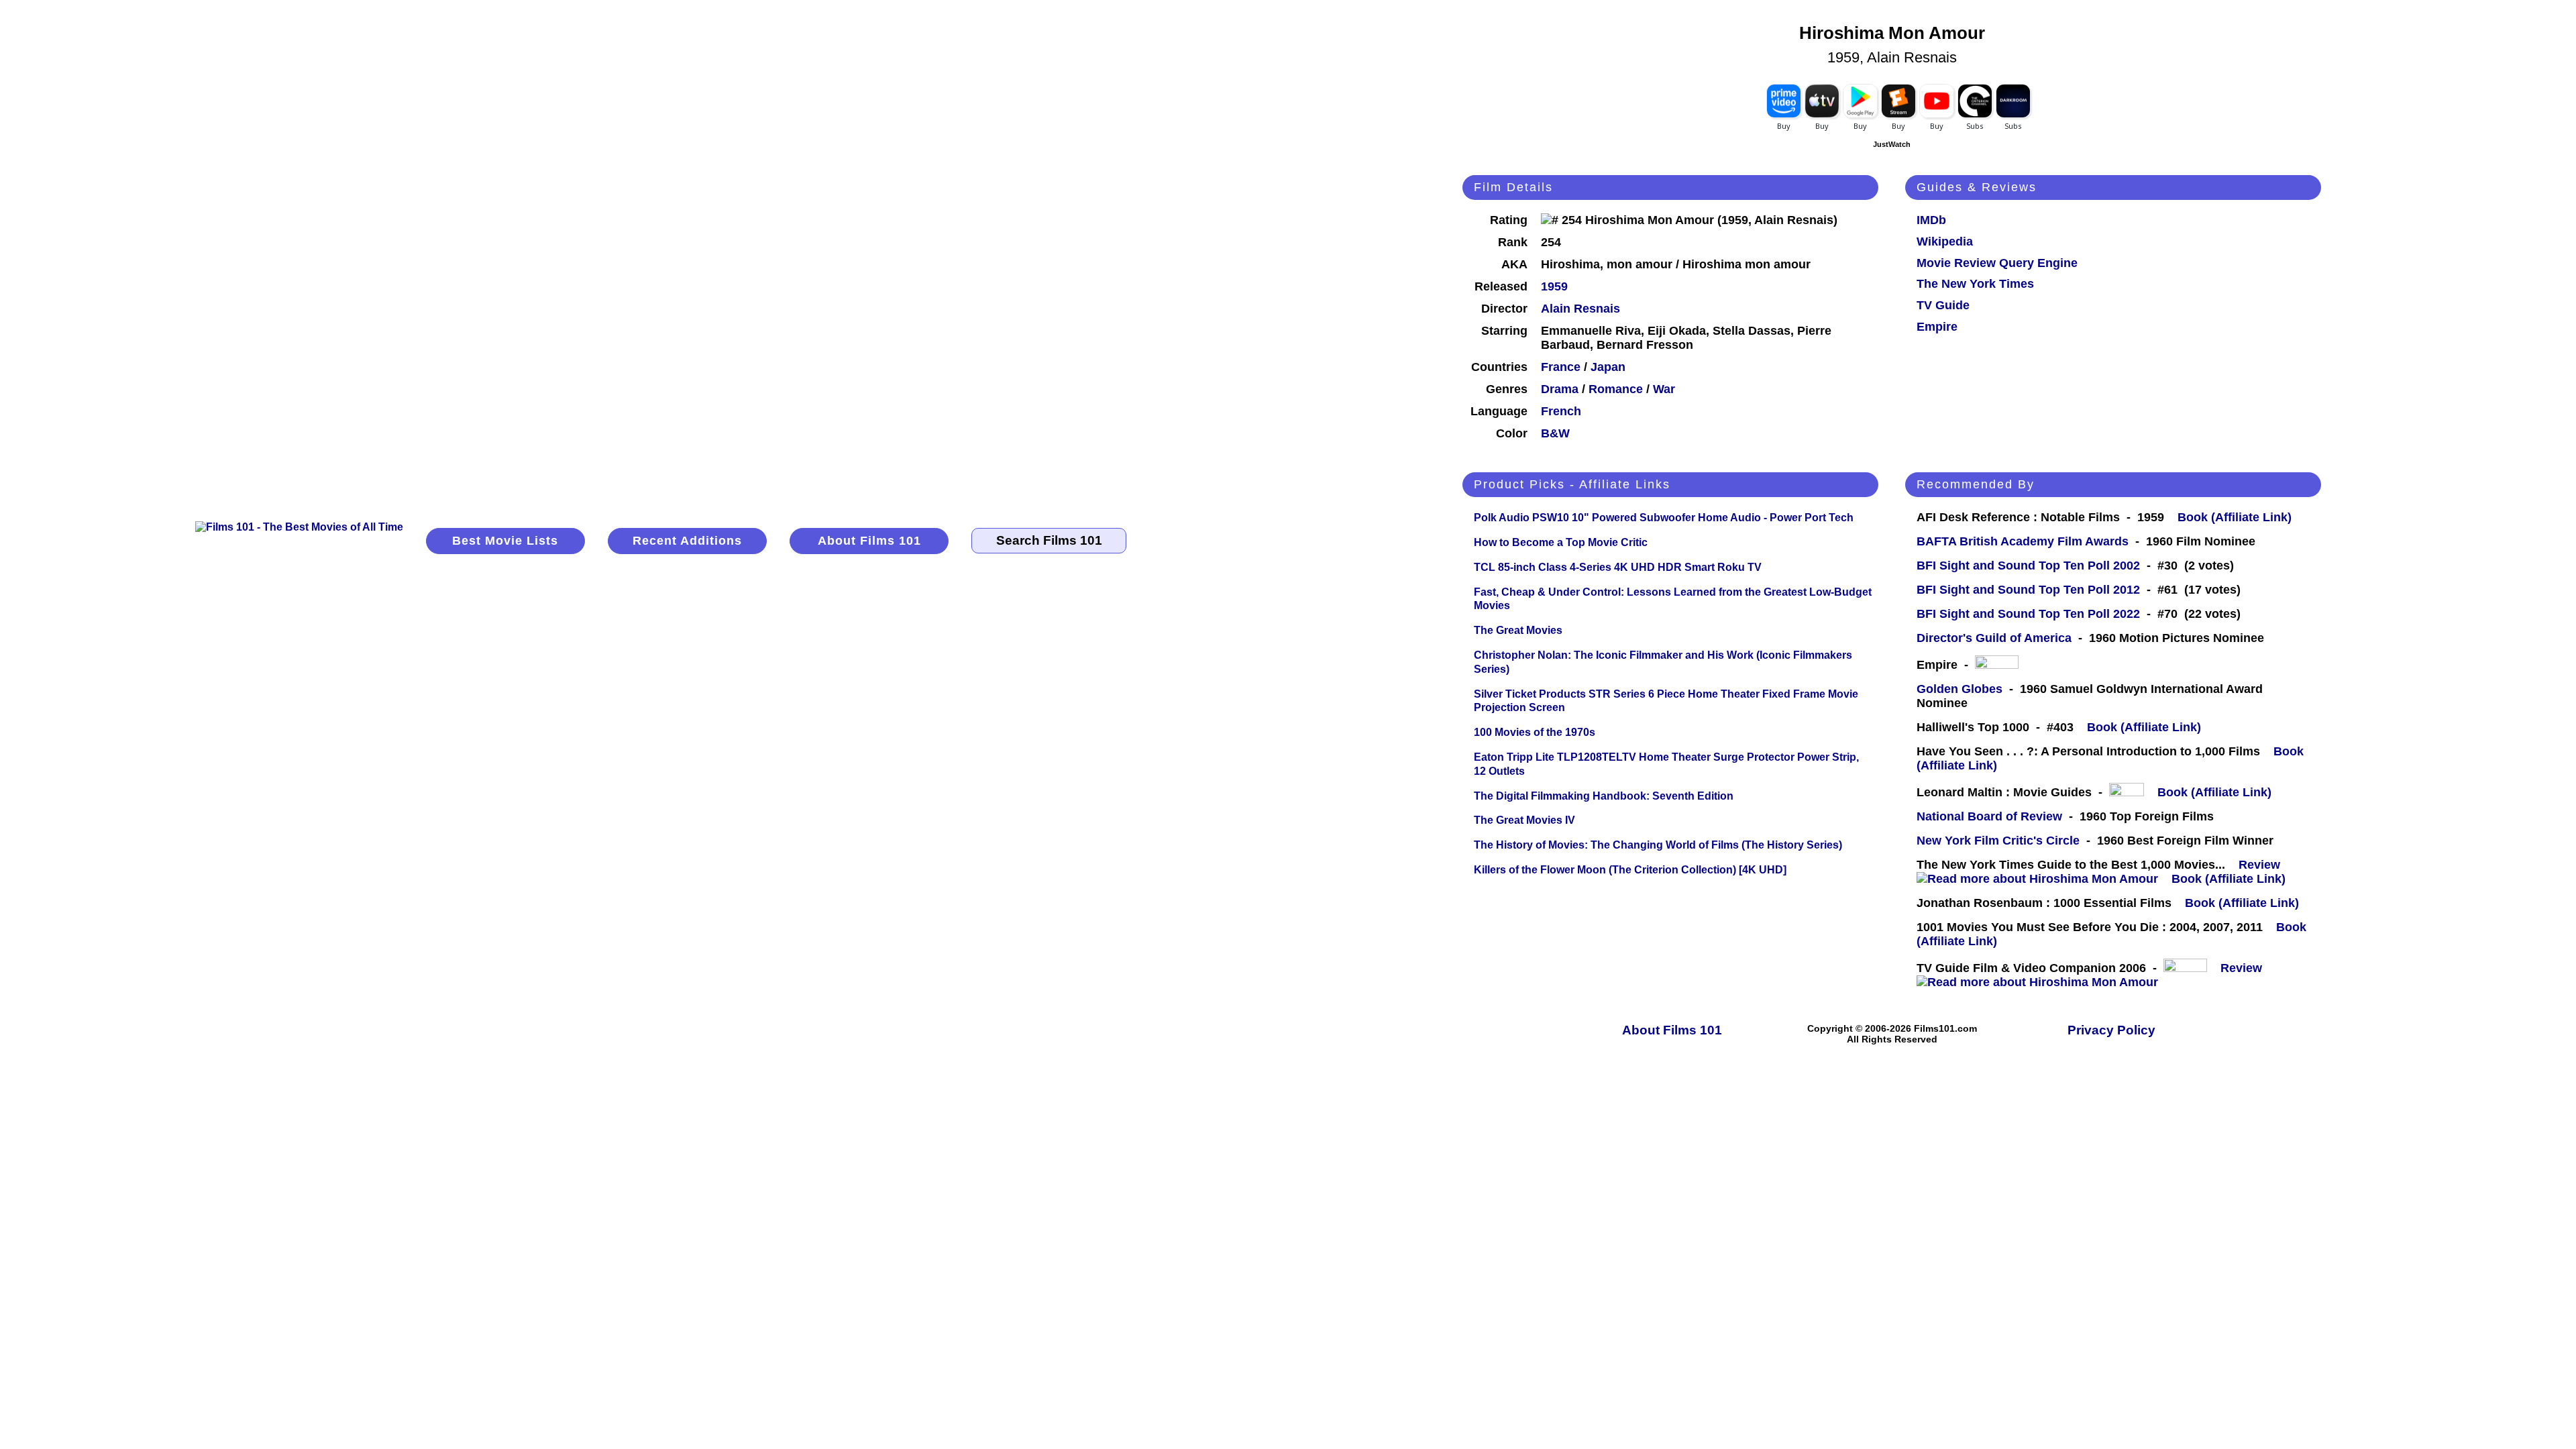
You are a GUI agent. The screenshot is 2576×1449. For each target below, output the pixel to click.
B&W (1555, 433)
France (1561, 367)
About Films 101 (869, 541)
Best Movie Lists (505, 541)
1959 (1554, 286)
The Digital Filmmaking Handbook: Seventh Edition (1604, 796)
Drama (1560, 389)
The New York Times (1975, 284)
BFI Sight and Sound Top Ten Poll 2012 (2028, 590)
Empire (1937, 327)
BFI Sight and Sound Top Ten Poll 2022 (2028, 614)
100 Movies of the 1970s (1535, 732)
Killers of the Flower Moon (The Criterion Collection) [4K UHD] (1630, 870)
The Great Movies (1518, 630)
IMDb (1931, 220)
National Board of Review (1989, 816)
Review (2263, 865)
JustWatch (1892, 144)
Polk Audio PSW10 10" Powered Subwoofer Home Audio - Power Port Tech (1664, 518)
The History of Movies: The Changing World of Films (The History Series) (1658, 845)
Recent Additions (687, 541)
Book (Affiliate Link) (2235, 517)
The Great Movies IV (1524, 820)
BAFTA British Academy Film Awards (2023, 541)
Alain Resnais (1580, 309)
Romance (1616, 389)
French (1561, 411)
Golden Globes (1960, 689)
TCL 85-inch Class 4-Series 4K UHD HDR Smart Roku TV (1618, 567)
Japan (1608, 367)
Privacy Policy (2111, 1030)
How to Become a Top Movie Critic (1561, 542)
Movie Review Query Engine (1997, 263)
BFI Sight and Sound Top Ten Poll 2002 (2028, 566)
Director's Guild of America (1994, 638)
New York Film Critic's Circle (1998, 841)
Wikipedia (1945, 241)
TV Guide (1943, 305)
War (1664, 389)
